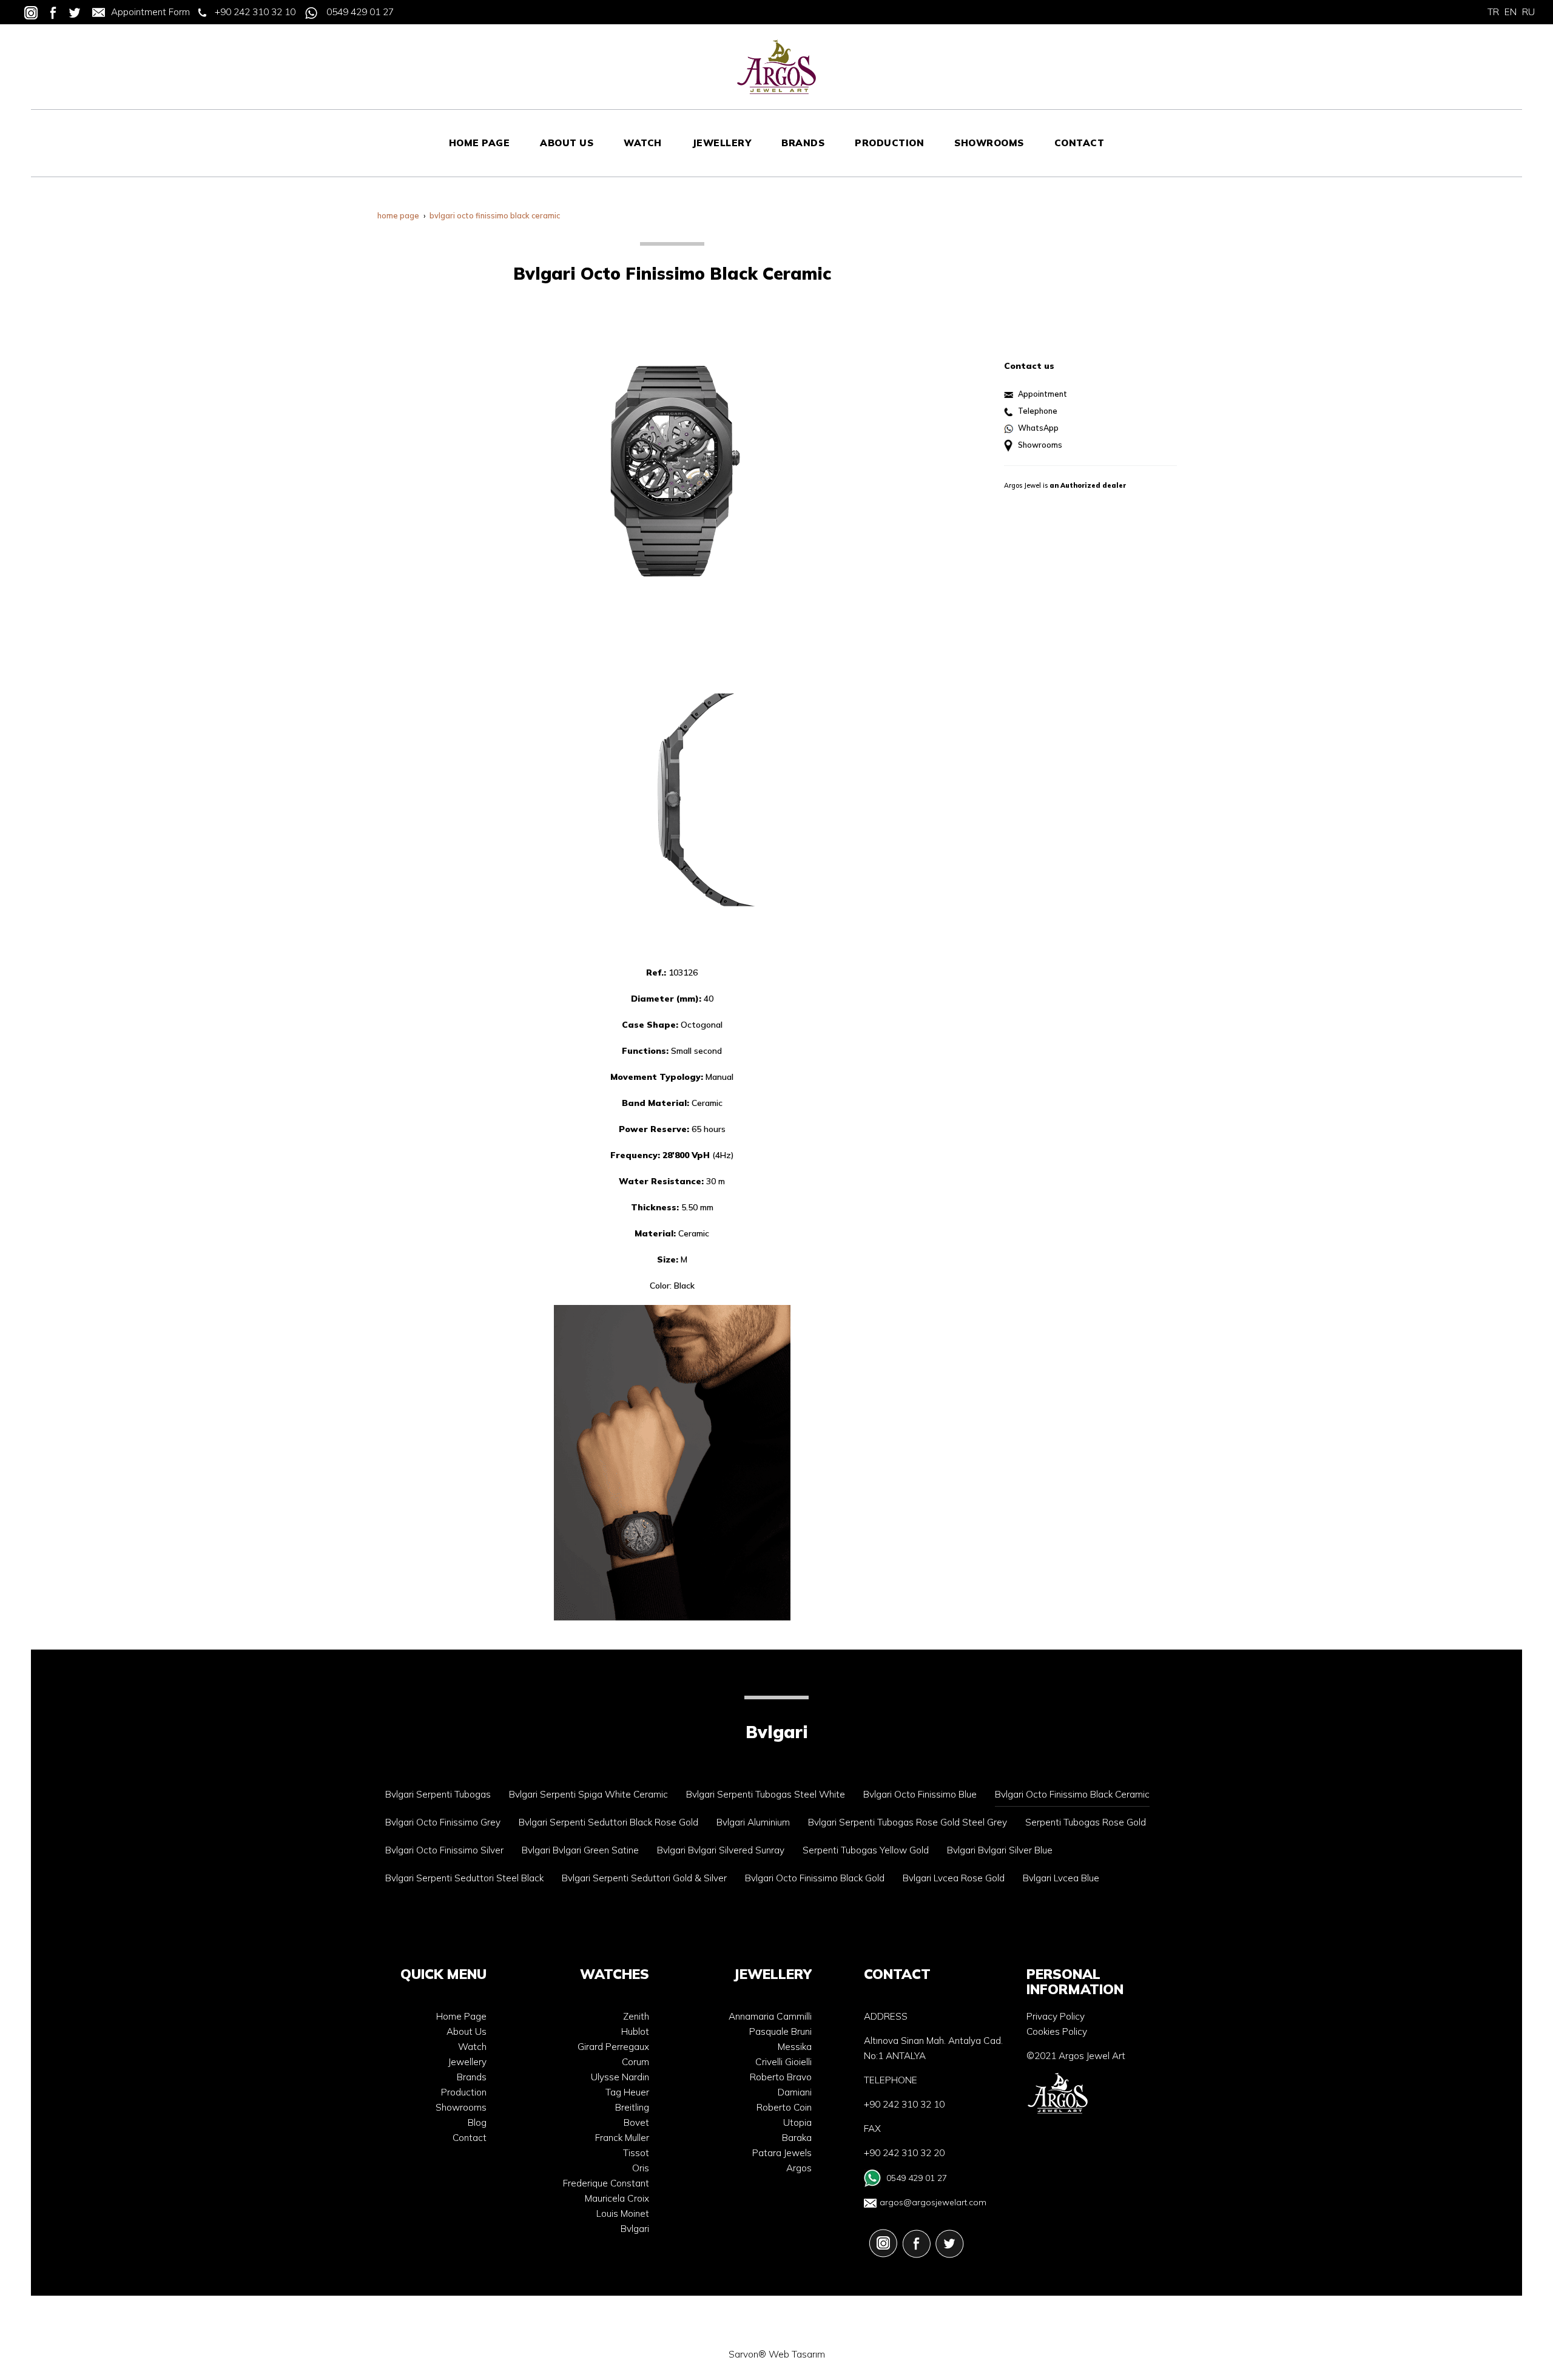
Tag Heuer (627, 2092)
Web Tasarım (797, 2354)
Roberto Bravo (781, 2077)
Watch (472, 2047)
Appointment (1043, 394)
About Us (467, 2031)
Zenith (636, 2016)
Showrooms (1040, 445)
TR (1493, 12)
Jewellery (467, 2062)
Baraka (797, 2138)
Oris (641, 2168)
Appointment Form (150, 12)
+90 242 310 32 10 (255, 12)
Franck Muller (622, 2138)
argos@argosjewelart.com (933, 2202)
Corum (635, 2062)
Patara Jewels (782, 2153)
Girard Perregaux (613, 2047)
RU (1528, 12)
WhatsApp (1038, 428)
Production (464, 2092)
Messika (795, 2047)
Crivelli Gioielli (783, 2062)
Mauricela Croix (617, 2198)
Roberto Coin (784, 2107)
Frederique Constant (606, 2183)
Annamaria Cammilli (770, 2016)
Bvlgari (635, 2229)
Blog (477, 2122)
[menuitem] (480, 143)
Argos (799, 2168)
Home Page (461, 2016)
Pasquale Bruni (780, 2031)
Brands (472, 2077)
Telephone (1038, 411)
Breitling (632, 2107)
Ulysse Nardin (620, 2077)
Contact (470, 2138)
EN (1511, 12)
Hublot (635, 2031)
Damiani (795, 2092)
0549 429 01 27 (360, 12)
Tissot (636, 2153)
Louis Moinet (623, 2213)
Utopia (797, 2122)
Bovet (636, 2122)
